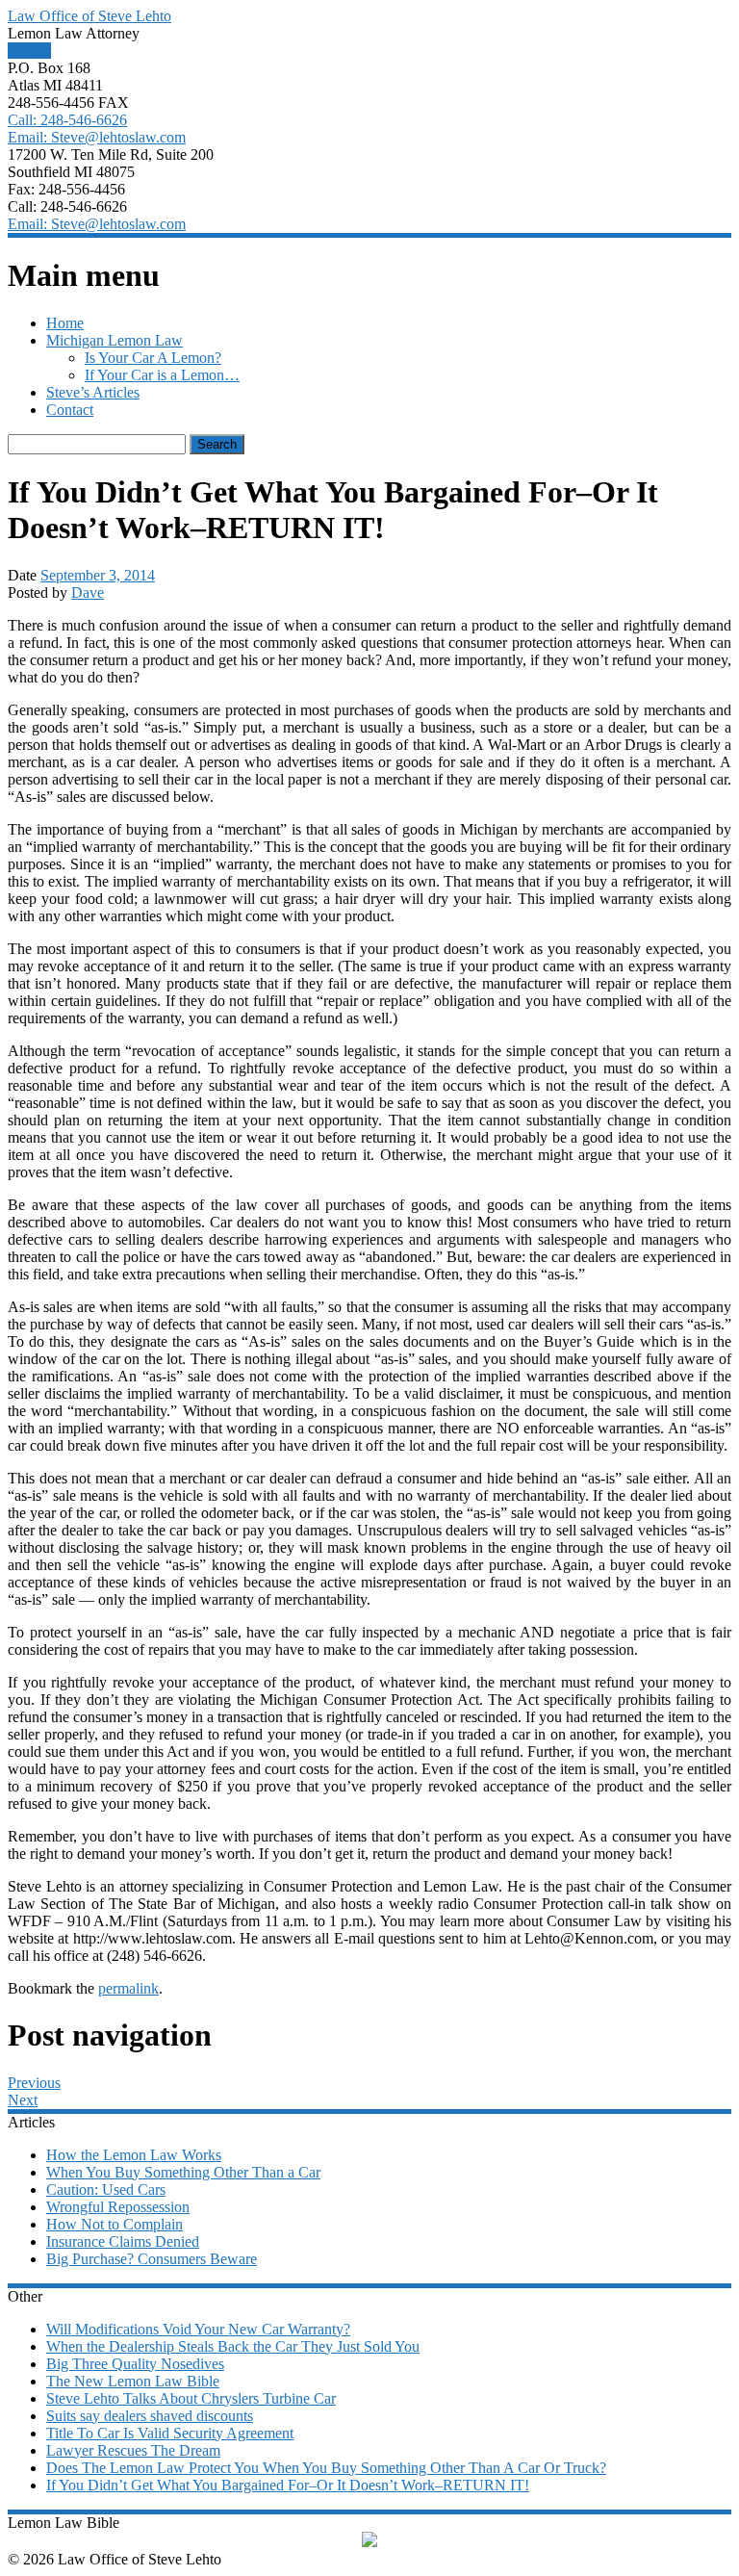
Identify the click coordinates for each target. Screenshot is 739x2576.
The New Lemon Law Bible (133, 2381)
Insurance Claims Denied (123, 2241)
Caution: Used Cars (106, 2190)
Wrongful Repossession (118, 2207)
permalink (128, 1988)
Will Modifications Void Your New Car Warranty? (198, 2329)
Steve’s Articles (93, 392)
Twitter (29, 51)
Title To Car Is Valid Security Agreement (170, 2433)
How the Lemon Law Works (134, 2155)
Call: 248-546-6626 (67, 120)
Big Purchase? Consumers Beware (152, 2259)
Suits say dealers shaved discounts (150, 2416)
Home (65, 323)
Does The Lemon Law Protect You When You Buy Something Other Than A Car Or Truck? (326, 2468)
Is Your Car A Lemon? (153, 358)
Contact (70, 410)
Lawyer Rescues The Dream (133, 2450)
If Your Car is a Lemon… (162, 375)
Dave (88, 592)
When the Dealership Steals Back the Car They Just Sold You (233, 2346)
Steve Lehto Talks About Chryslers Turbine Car (191, 2398)
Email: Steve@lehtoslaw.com (97, 137)
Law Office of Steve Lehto (89, 16)
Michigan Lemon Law (115, 340)
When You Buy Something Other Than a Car (183, 2172)
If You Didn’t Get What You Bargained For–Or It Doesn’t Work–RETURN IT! (288, 2485)
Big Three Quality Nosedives (135, 2364)
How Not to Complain (115, 2224)
